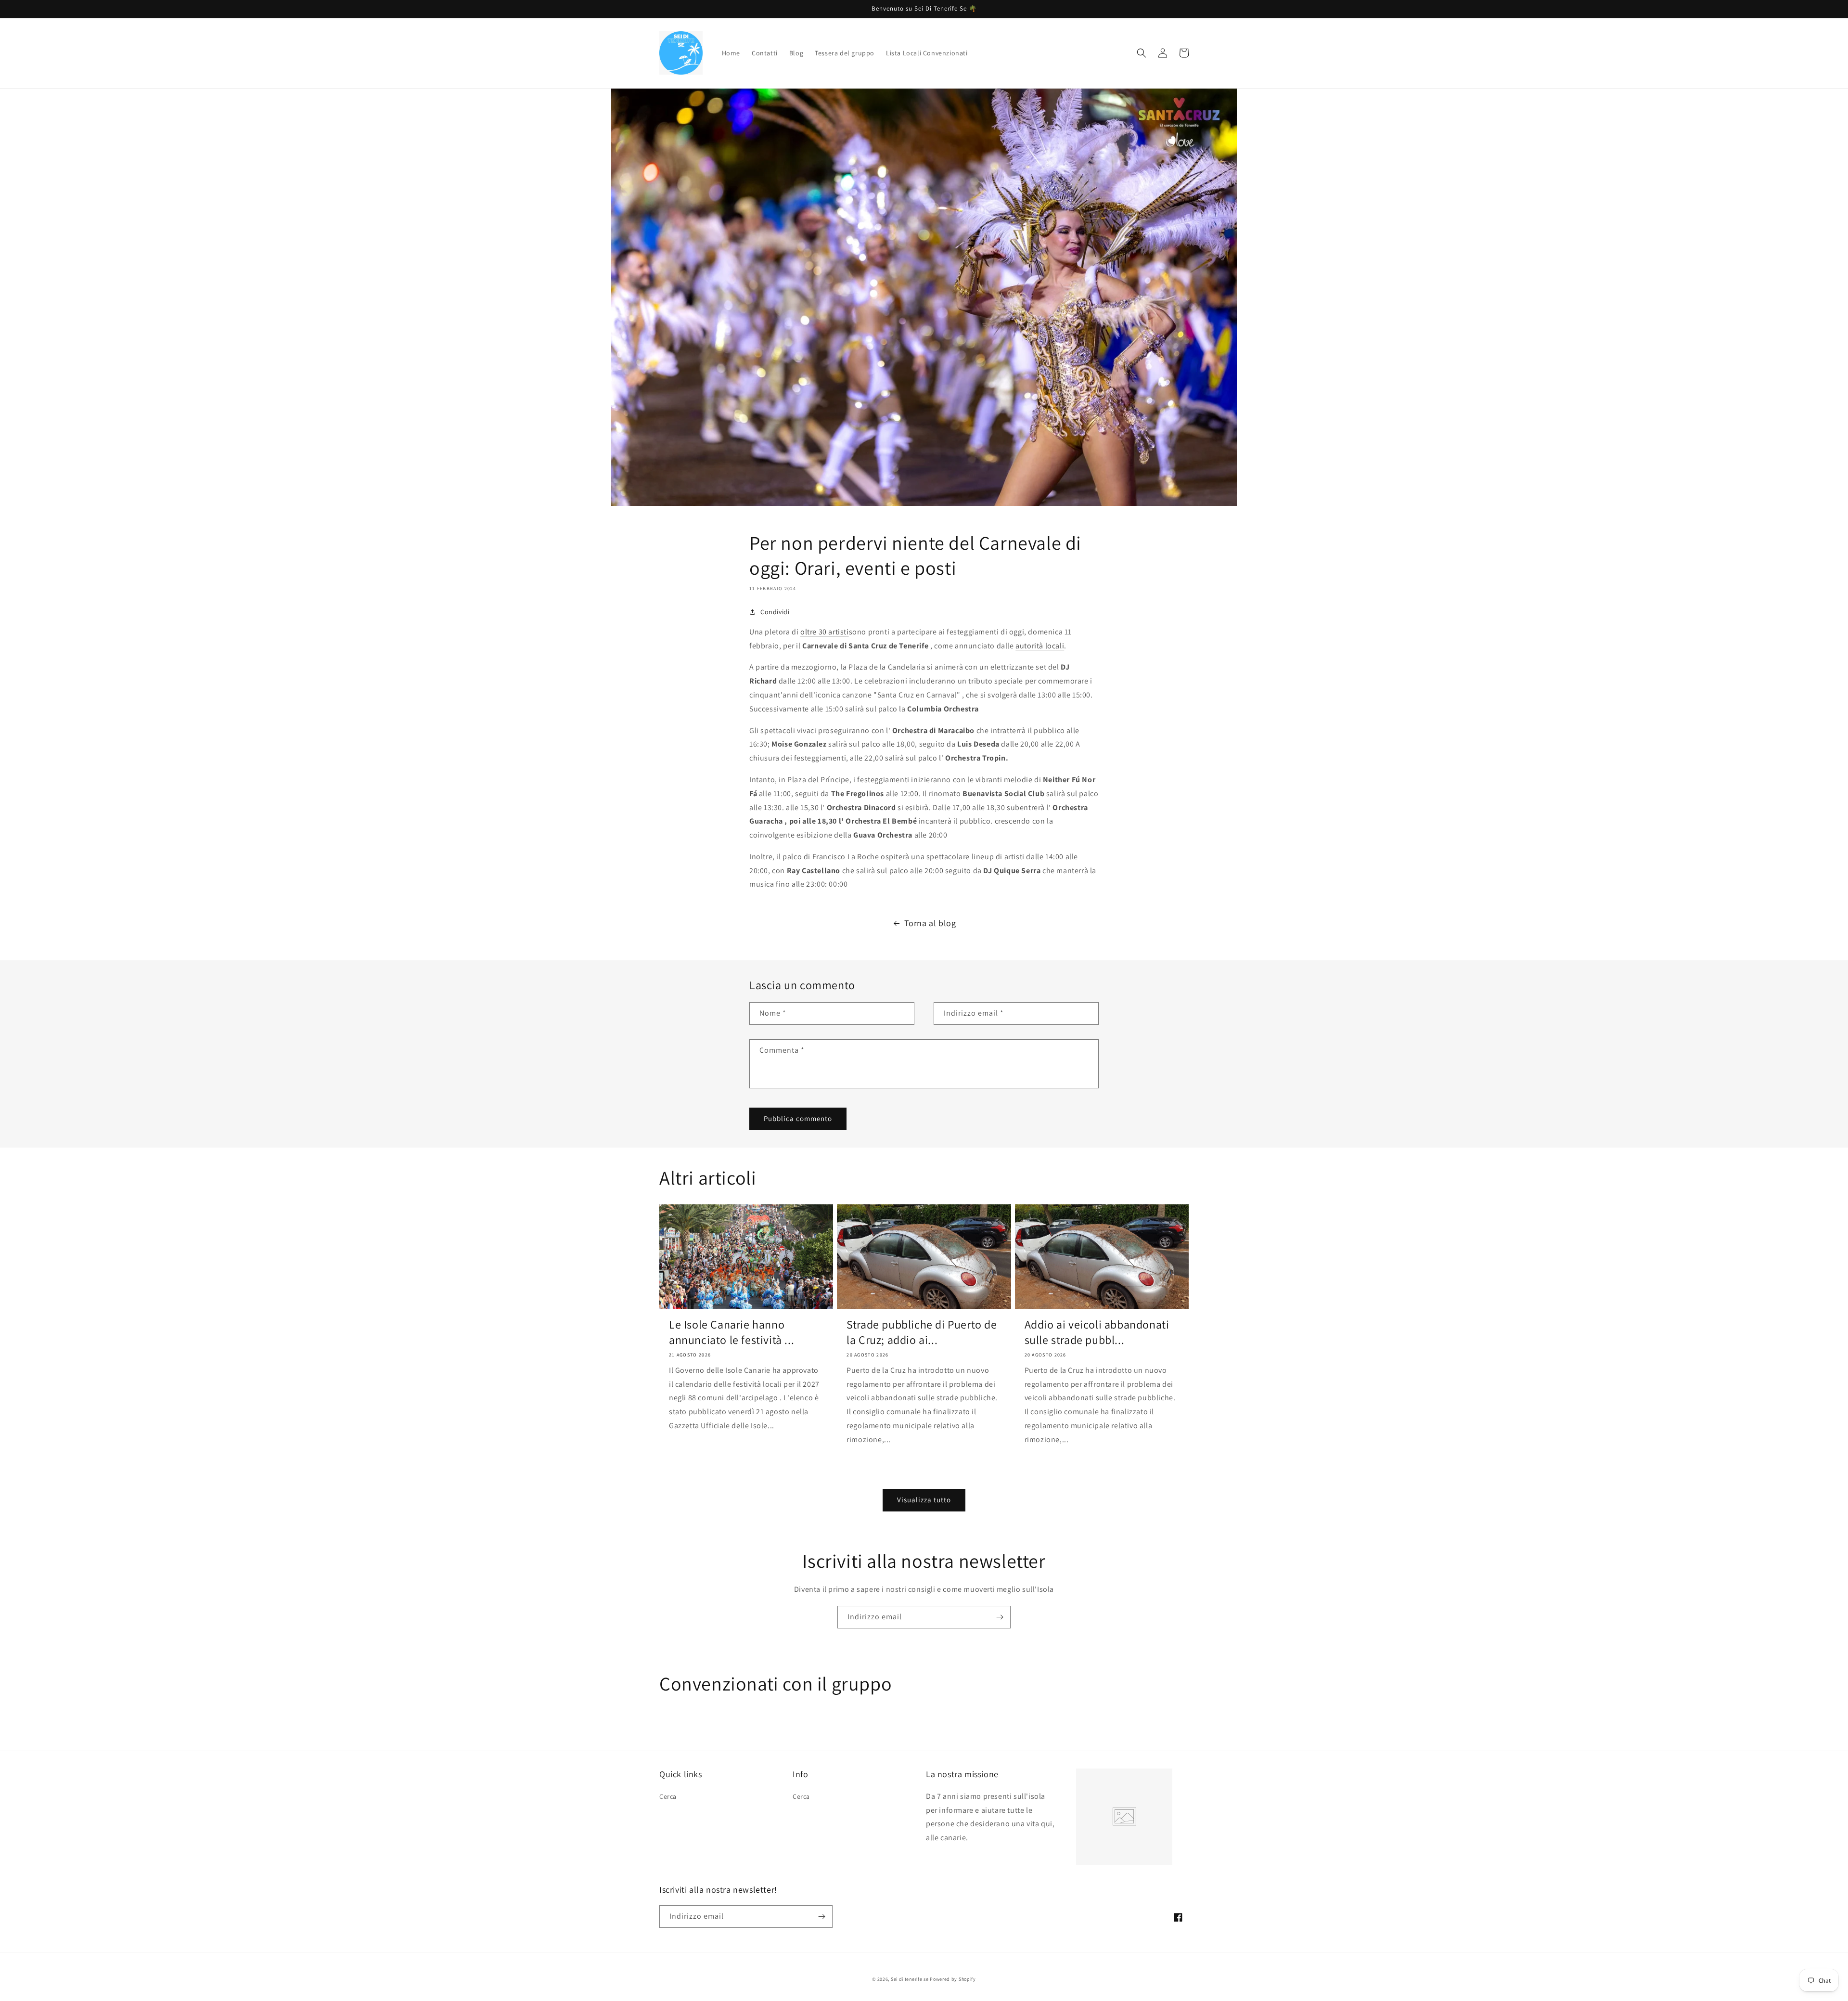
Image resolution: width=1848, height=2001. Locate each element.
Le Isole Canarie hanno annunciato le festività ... (731, 1332)
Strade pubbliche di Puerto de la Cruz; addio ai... (922, 1332)
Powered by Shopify (953, 1979)
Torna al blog (930, 923)
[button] (1142, 53)
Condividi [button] (775, 612)
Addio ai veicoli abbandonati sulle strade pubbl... (1097, 1332)
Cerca (668, 1796)
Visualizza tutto (924, 1500)
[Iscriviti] (1000, 1617)
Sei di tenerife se (910, 1979)
